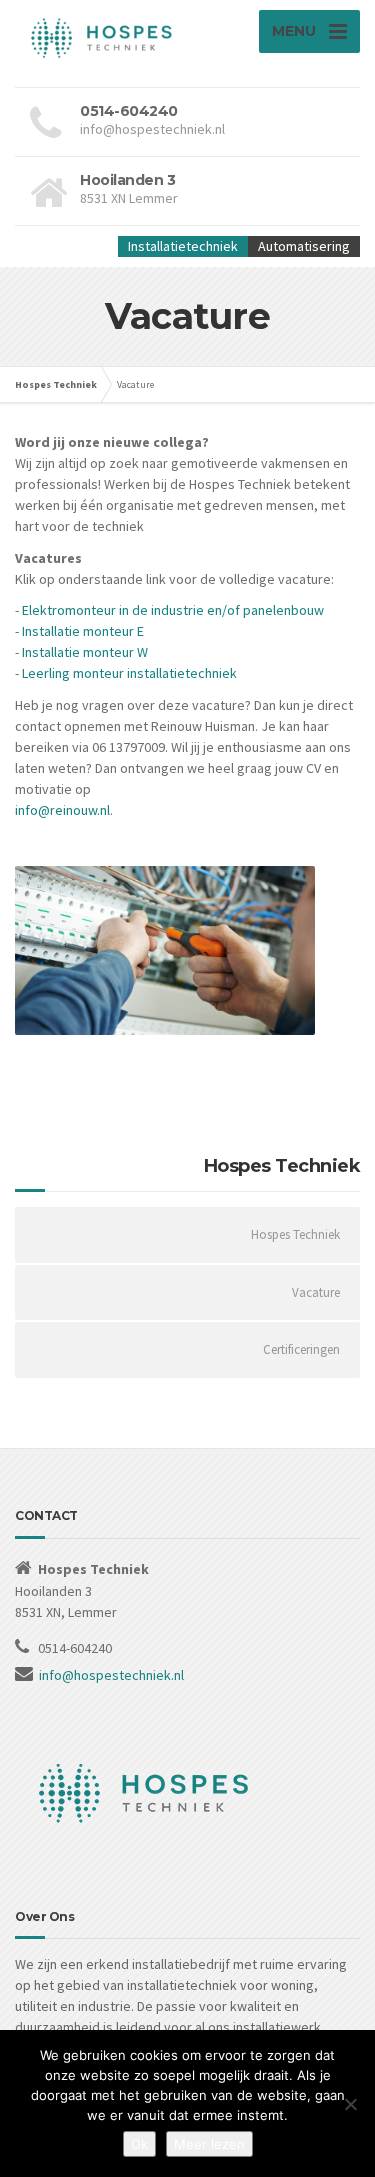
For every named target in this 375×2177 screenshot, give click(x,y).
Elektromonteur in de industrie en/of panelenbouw (173, 610)
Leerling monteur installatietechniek (129, 673)
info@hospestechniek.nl (111, 1675)
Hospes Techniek (295, 1234)
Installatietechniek (183, 246)
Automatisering (304, 246)
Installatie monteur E (83, 631)
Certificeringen (301, 1349)
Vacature (316, 1292)
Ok (139, 2144)
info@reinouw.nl (62, 810)
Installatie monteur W (85, 652)
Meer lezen (209, 2144)
